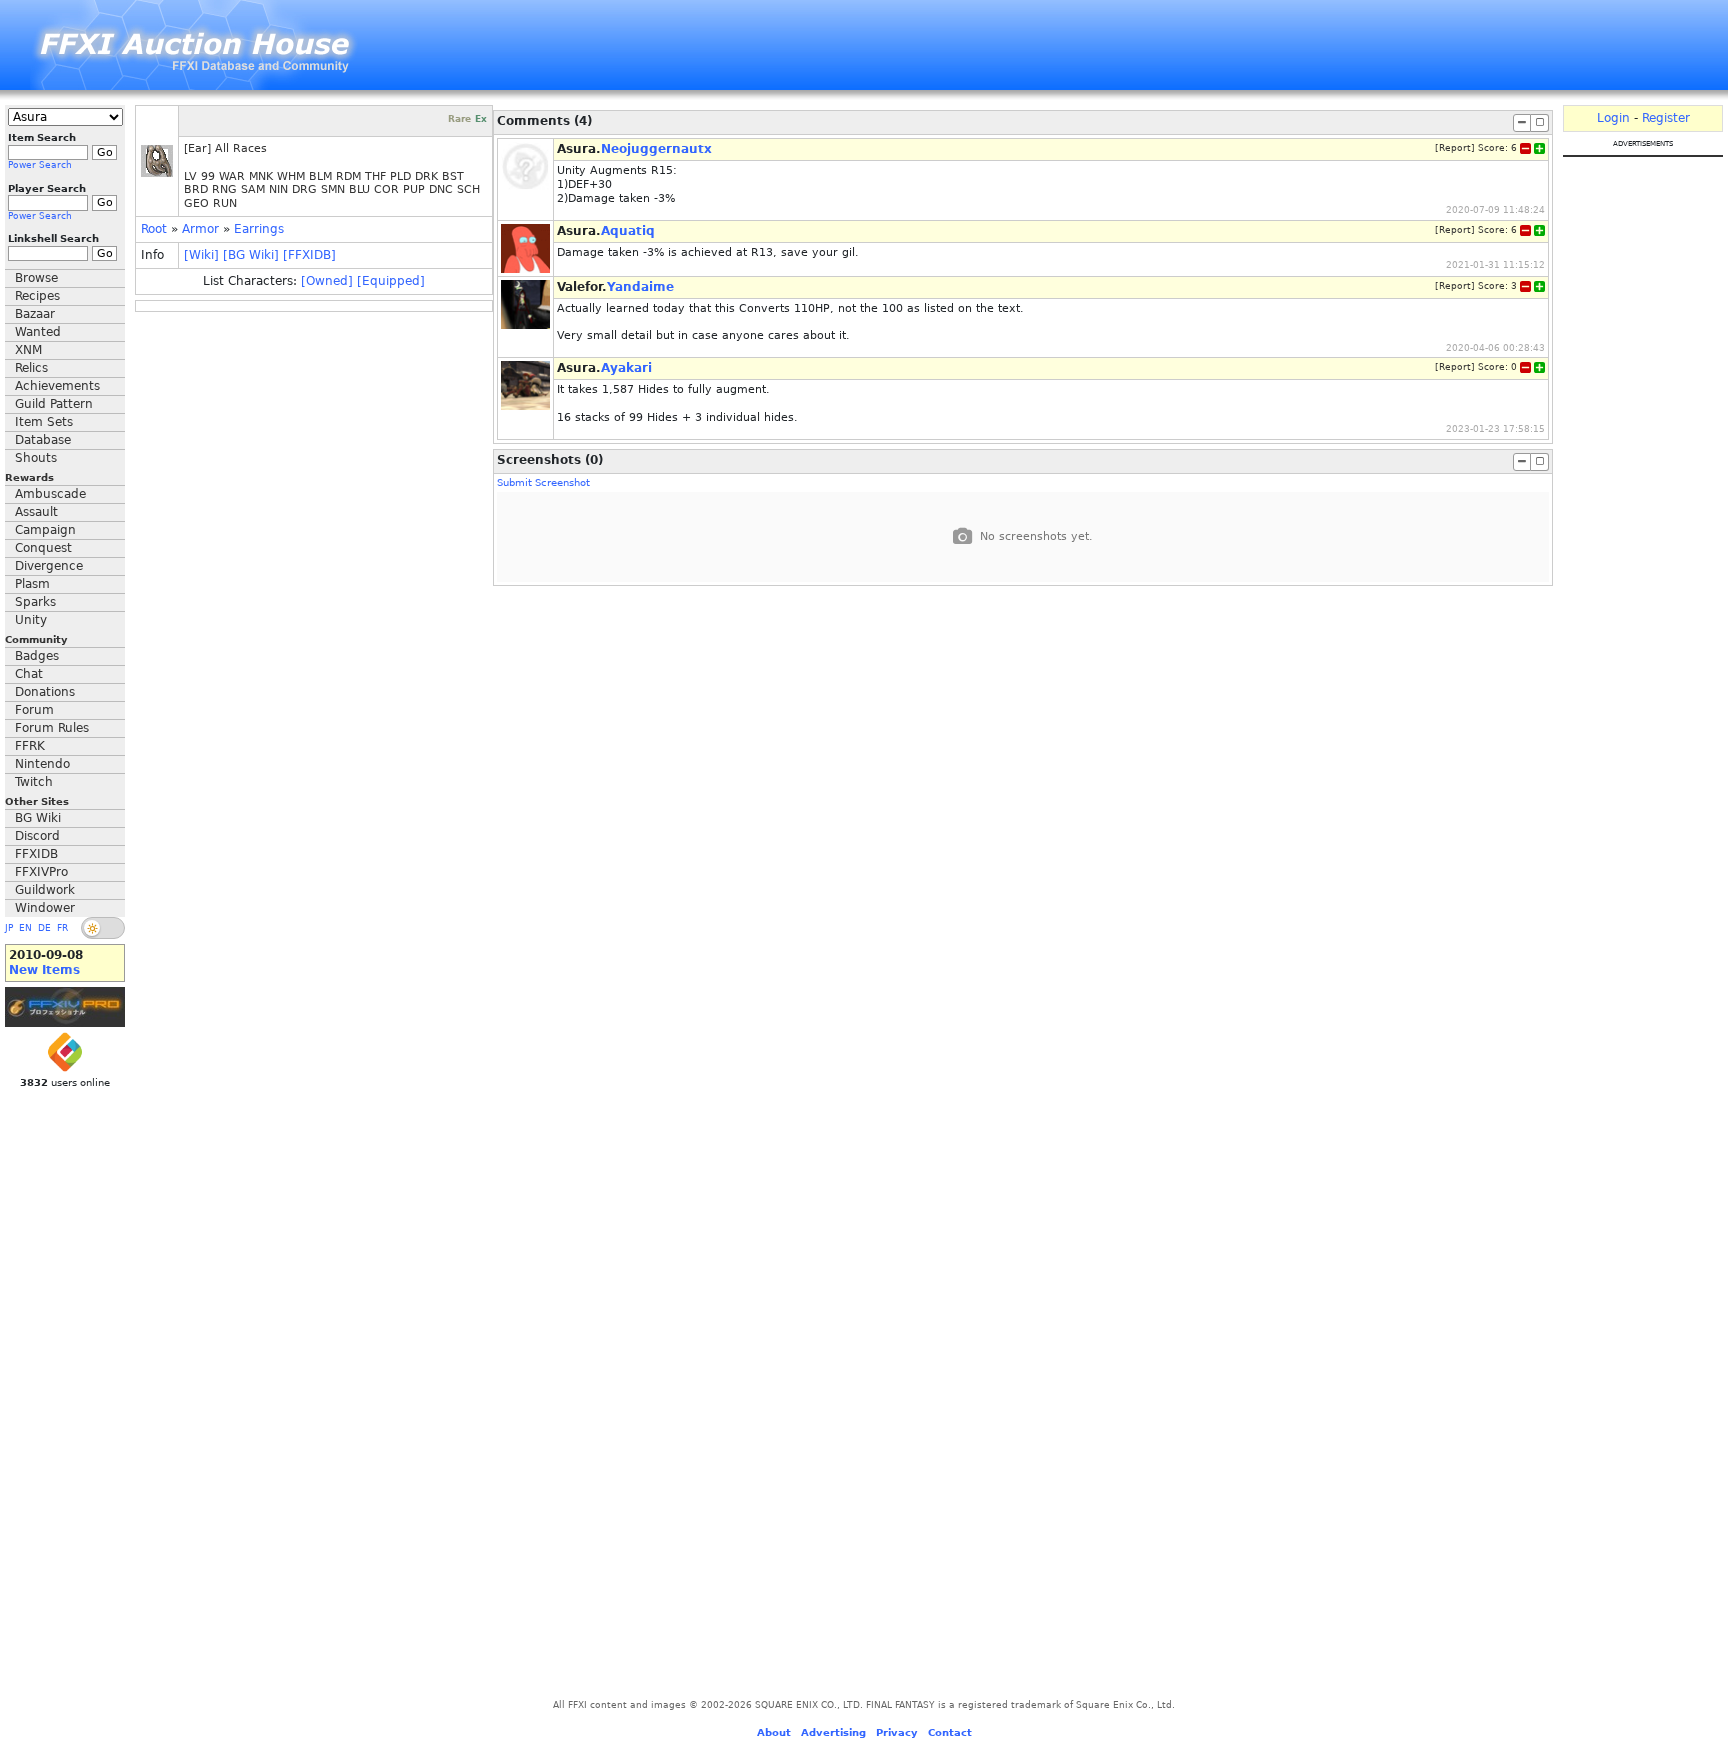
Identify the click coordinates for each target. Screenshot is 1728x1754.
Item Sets (44, 422)
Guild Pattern (54, 404)
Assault (36, 512)
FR (62, 928)
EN (25, 928)
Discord (37, 836)
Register (1666, 118)
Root (154, 229)
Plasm (32, 584)
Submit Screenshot (543, 482)
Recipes (37, 296)
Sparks (35, 602)
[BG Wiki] (251, 255)
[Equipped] (391, 281)
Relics (31, 368)
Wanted (38, 332)
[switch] (103, 928)
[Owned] (327, 281)
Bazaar (35, 314)
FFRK (30, 746)
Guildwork (45, 890)
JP (9, 928)
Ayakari (626, 368)
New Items (44, 970)
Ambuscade (50, 494)
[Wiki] (201, 255)
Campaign (45, 530)
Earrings (259, 229)
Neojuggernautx (656, 149)
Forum (34, 710)
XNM (28, 350)
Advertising (833, 1732)
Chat (29, 674)
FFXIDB (36, 854)
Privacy (897, 1732)
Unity (31, 620)
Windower (45, 908)
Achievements (57, 386)
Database (43, 440)
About (774, 1732)
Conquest (43, 548)
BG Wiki (38, 818)
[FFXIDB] (309, 255)
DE (44, 928)
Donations (45, 692)
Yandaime (640, 287)
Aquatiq (628, 231)
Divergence (49, 566)
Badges (37, 656)
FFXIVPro (41, 872)
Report (1455, 148)
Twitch (34, 782)
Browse (36, 278)
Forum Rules (52, 728)
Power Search (40, 165)
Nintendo (42, 764)
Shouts (36, 458)
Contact (950, 1732)
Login (1613, 118)
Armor (200, 229)
